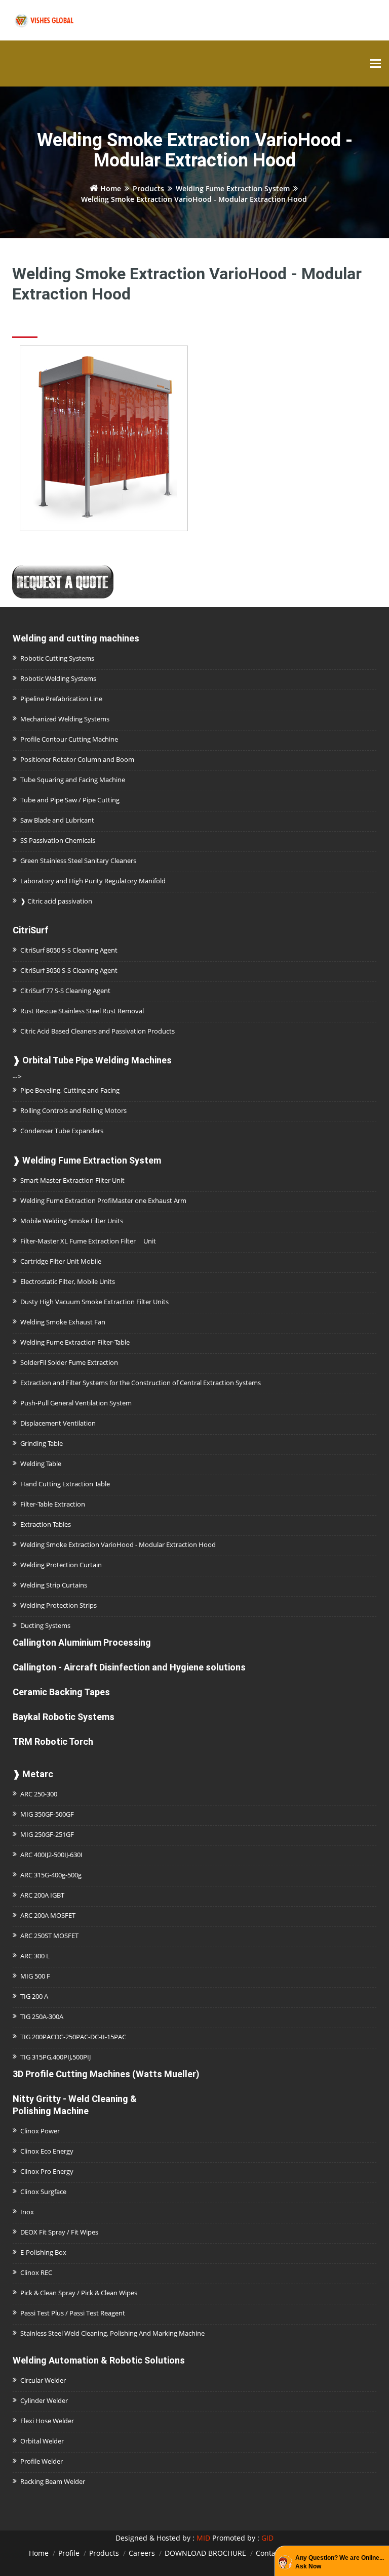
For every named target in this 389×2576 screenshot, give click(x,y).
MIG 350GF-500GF (47, 1814)
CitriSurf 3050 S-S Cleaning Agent (69, 970)
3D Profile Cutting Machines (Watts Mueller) (106, 2074)
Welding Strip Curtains (54, 1585)
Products (148, 188)
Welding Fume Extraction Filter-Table (75, 1342)
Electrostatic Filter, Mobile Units (68, 1281)
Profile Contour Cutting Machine (69, 739)
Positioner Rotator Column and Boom (77, 759)
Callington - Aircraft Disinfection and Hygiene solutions (129, 1667)
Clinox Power (40, 2131)
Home (110, 188)
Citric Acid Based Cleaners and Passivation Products (98, 1031)
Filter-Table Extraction (53, 1504)
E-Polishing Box (43, 2252)
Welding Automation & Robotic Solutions (99, 2360)
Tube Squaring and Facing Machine (73, 780)
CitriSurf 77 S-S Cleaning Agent (65, 991)
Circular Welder (43, 2380)
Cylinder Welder (44, 2400)
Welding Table (41, 1464)
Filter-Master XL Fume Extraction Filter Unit (88, 1241)
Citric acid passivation (56, 901)
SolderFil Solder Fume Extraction (69, 1362)
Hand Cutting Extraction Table (65, 1484)
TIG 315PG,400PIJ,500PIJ (55, 2057)
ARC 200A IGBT (42, 1895)
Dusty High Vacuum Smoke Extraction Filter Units (94, 1302)
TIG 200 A (34, 1996)
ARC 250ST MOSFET (49, 1936)
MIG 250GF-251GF (47, 1834)
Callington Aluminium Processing (82, 1642)
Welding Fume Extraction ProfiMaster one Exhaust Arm (103, 1200)
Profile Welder (42, 2461)
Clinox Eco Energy (47, 2151)
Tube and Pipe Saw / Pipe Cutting (70, 800)
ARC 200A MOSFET (48, 1915)
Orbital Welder (42, 2441)
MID (203, 2538)
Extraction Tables (46, 1524)
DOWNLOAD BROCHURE (205, 2553)
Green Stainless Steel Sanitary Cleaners (78, 861)
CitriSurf (31, 930)
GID (267, 2538)
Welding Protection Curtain (61, 1565)
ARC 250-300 (39, 1794)
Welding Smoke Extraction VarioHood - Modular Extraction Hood (118, 1544)
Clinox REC (36, 2272)
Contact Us (274, 2553)
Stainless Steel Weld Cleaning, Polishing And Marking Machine (112, 2333)
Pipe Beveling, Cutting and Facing (70, 1090)
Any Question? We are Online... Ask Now (340, 2562)
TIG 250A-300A (42, 2016)
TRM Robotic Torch (53, 1742)
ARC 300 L (35, 1956)
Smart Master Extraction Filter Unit (72, 1180)
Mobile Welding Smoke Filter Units (72, 1221)
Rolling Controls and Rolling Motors (73, 1110)
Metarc (33, 1774)
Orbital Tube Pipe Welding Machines (92, 1060)
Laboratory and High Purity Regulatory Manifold (93, 881)
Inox (27, 2212)
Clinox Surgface (43, 2192)
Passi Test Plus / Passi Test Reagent (73, 2313)
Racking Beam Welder (53, 2481)
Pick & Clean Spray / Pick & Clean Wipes (79, 2293)
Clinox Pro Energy (47, 2171)
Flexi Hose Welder (47, 2421)
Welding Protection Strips (59, 1605)
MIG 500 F (35, 1976)
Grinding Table (42, 1443)
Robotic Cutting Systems (57, 658)
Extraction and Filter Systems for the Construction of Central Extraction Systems (141, 1383)
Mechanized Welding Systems (65, 719)
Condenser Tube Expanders (62, 1131)
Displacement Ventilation (58, 1423)
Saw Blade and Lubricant (57, 820)
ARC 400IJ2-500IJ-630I (51, 1855)
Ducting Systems (45, 1625)
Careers (142, 2553)
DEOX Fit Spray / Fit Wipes (59, 2232)
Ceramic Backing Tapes (61, 1692)
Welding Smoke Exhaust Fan (63, 1322)
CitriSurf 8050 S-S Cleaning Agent (69, 950)
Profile (69, 2553)
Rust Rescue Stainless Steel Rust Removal (82, 1011)
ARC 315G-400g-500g (51, 1875)
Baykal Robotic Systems (64, 1717)
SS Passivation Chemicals (58, 840)
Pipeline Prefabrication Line (61, 699)
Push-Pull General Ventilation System (76, 1403)
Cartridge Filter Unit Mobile (61, 1261)
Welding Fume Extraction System (233, 188)
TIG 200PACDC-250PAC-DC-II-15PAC (73, 2037)
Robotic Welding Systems (58, 678)
